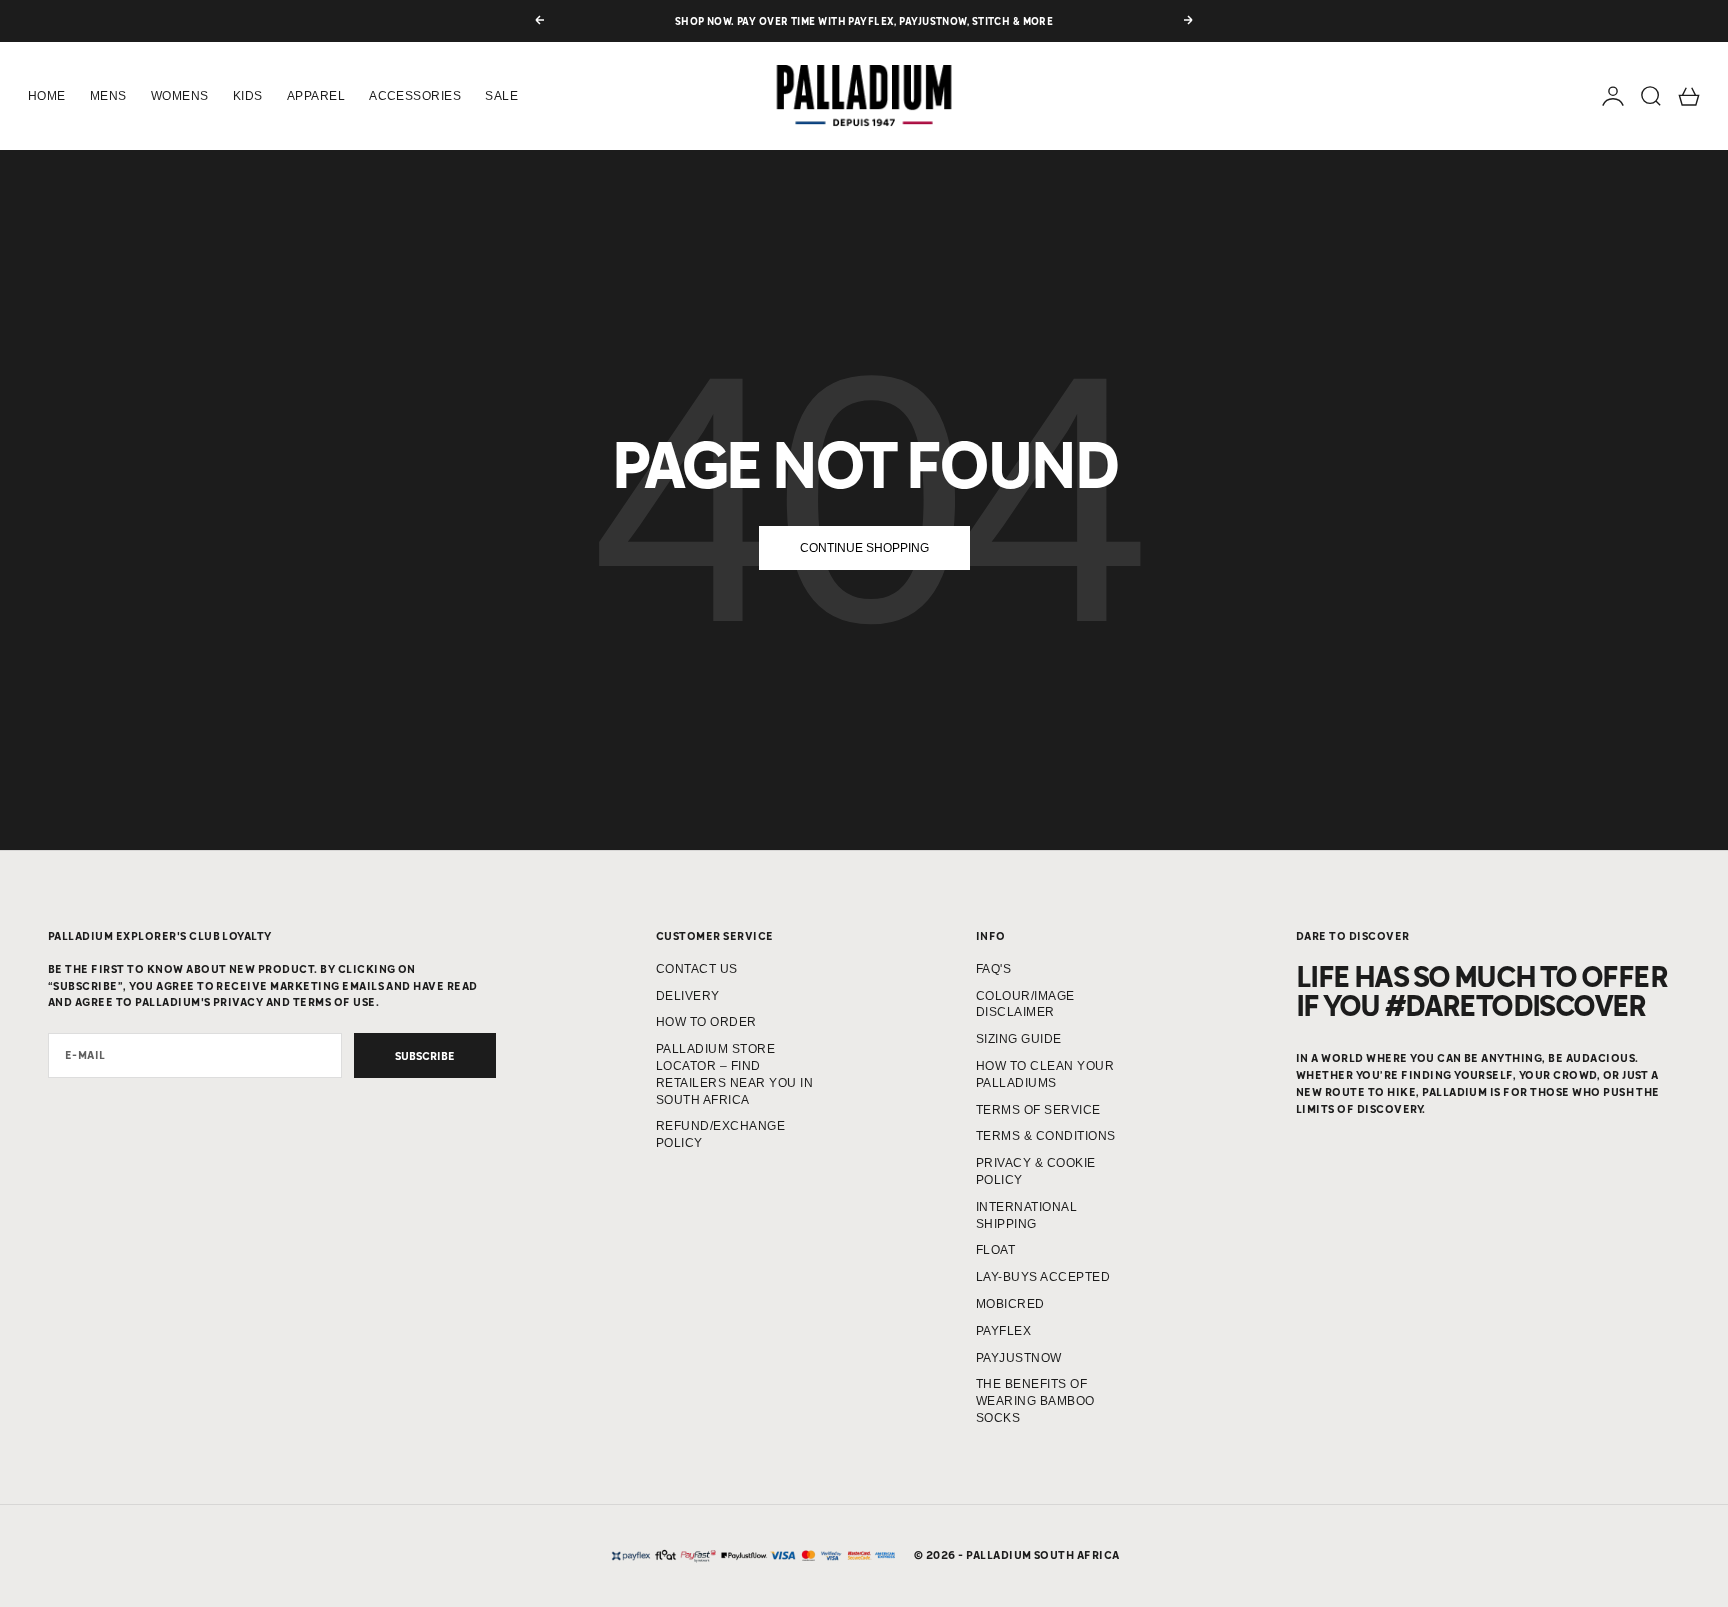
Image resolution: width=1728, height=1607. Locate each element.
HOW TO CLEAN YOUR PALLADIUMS (1045, 1074)
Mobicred (1010, 1304)
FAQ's (993, 969)
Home (47, 96)
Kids (248, 96)
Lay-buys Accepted (1043, 1277)
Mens (108, 96)
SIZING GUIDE (1019, 1039)
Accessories (415, 96)
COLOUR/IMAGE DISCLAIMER (1025, 1004)
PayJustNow (1019, 1358)
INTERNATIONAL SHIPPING (1026, 1215)
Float (995, 1250)
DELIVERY (688, 996)
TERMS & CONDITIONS (1046, 1136)
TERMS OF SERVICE (1038, 1110)
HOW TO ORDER (706, 1022)
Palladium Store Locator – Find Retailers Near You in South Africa (734, 1074)
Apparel (316, 96)
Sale (501, 96)
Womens (180, 96)
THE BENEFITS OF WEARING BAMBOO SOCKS (1035, 1401)
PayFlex (1003, 1331)
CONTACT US (697, 969)
